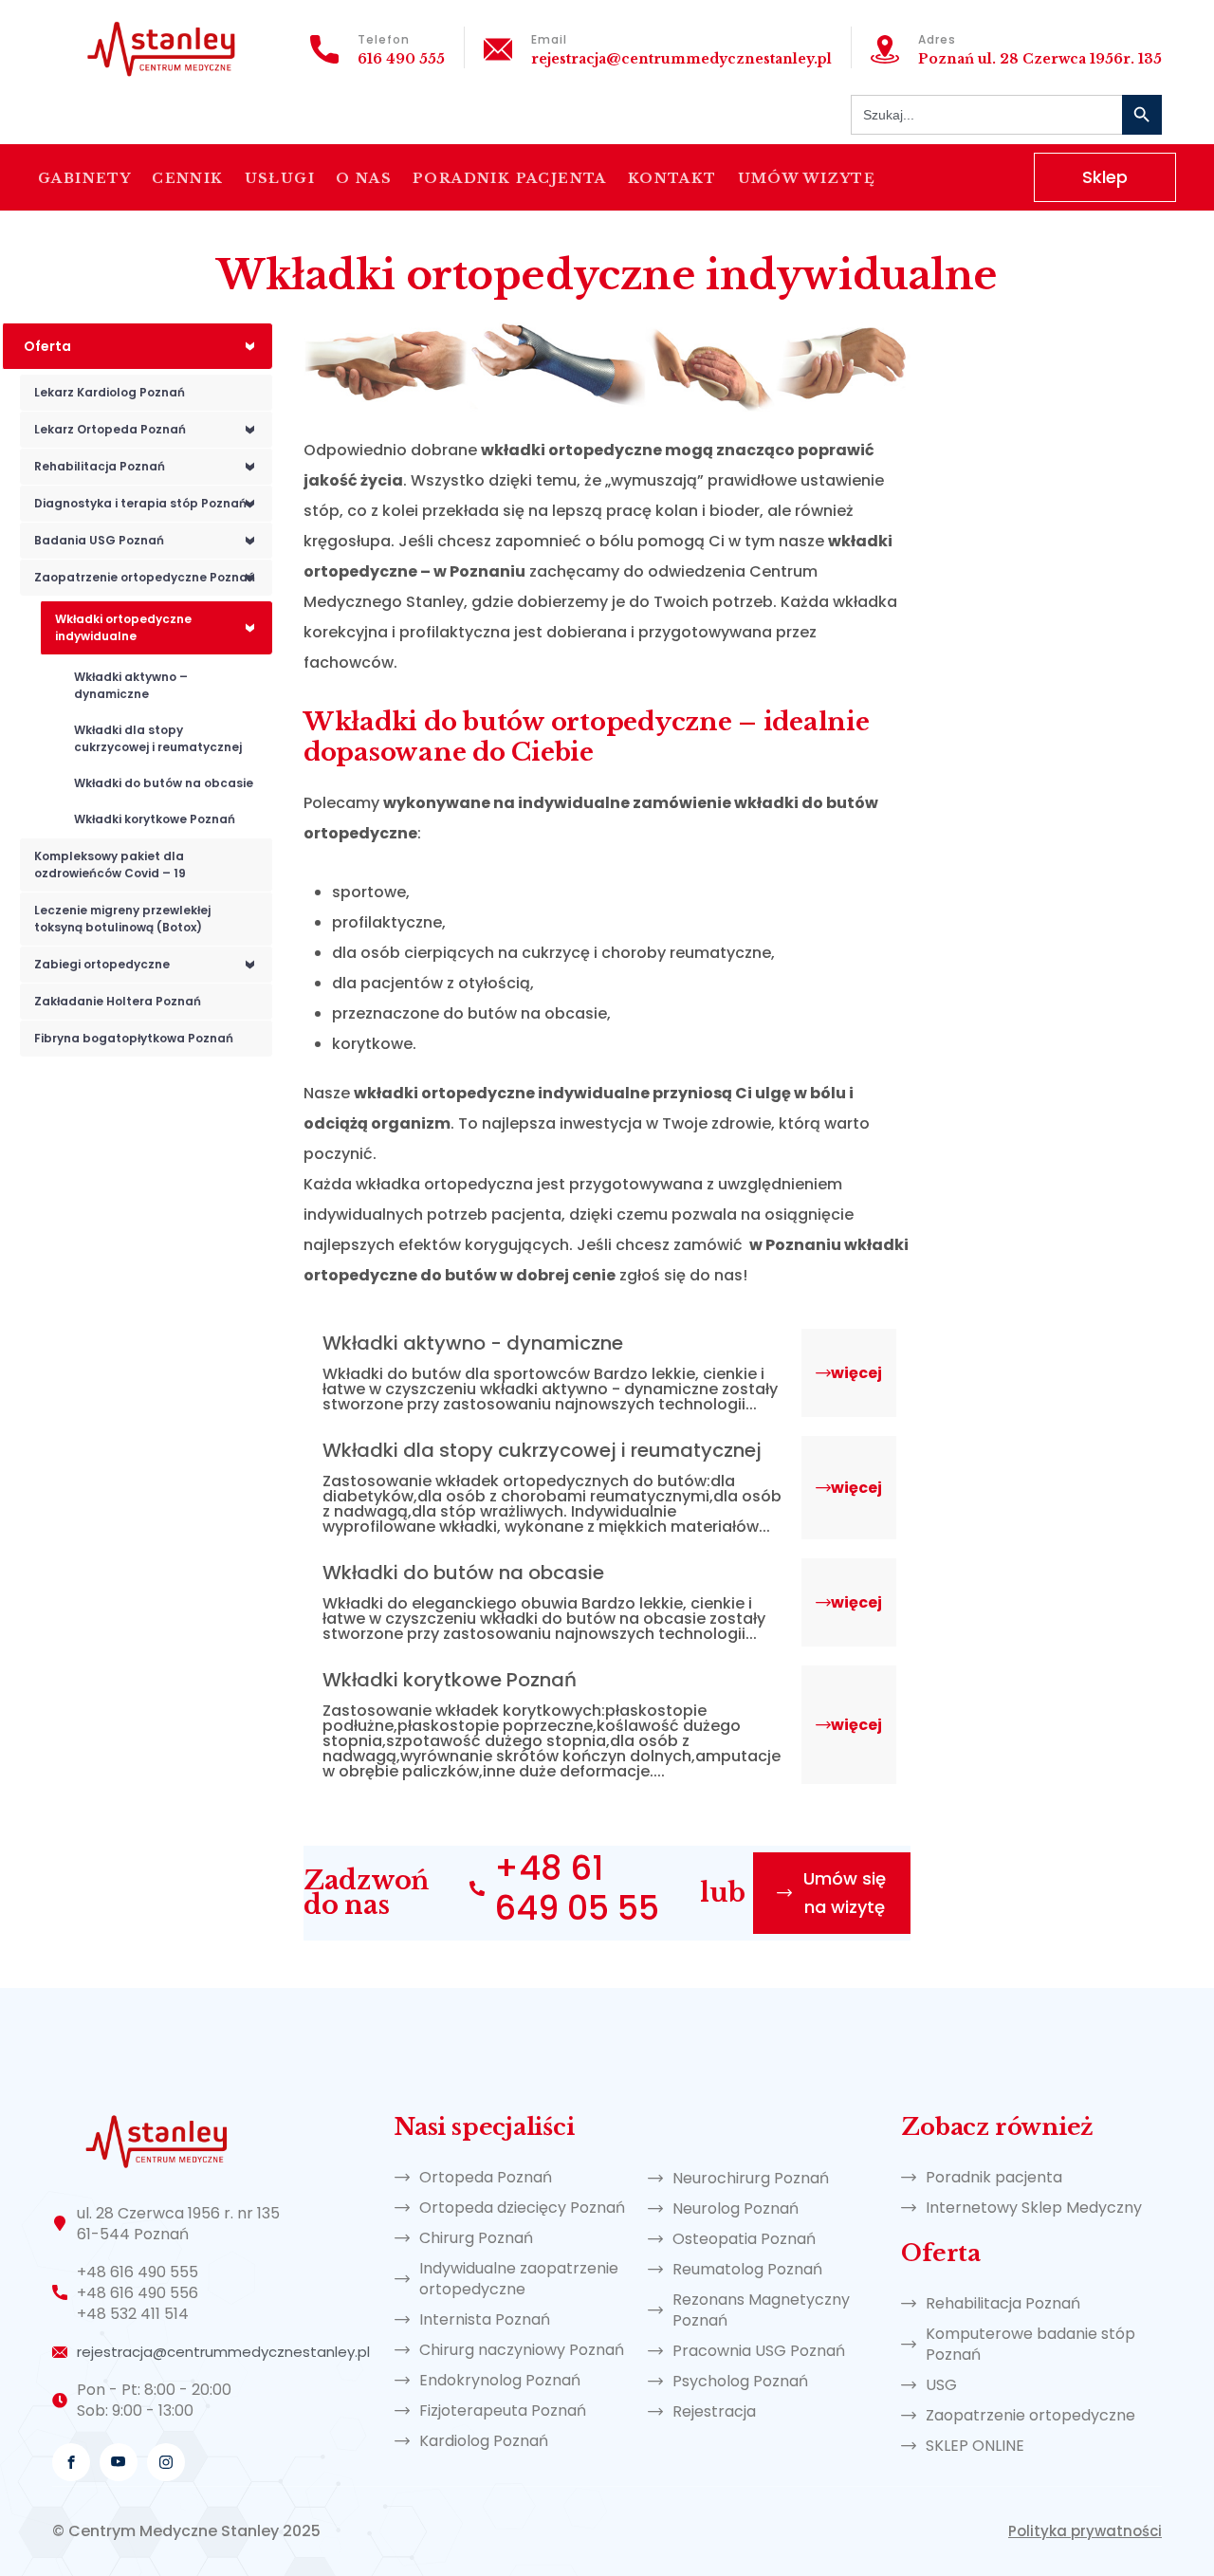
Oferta (144, 346)
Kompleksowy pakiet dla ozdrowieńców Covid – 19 (110, 865)
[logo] (161, 46)
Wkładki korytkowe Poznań (155, 819)
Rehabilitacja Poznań (149, 466)
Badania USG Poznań (149, 540)
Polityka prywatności (1085, 2531)
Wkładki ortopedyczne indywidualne (159, 627)
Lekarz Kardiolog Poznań (110, 392)
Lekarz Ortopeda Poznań (149, 429)
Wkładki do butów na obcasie (164, 783)
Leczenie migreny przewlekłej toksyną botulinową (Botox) (122, 919)
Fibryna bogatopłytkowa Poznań (134, 1038)
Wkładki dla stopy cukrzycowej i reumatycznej (158, 738)
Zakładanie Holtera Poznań (118, 1001)
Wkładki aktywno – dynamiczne (131, 685)
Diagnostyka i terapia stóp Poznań (149, 503)
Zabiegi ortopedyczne (149, 964)
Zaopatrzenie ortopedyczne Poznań (149, 577)
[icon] (71, 2462)
